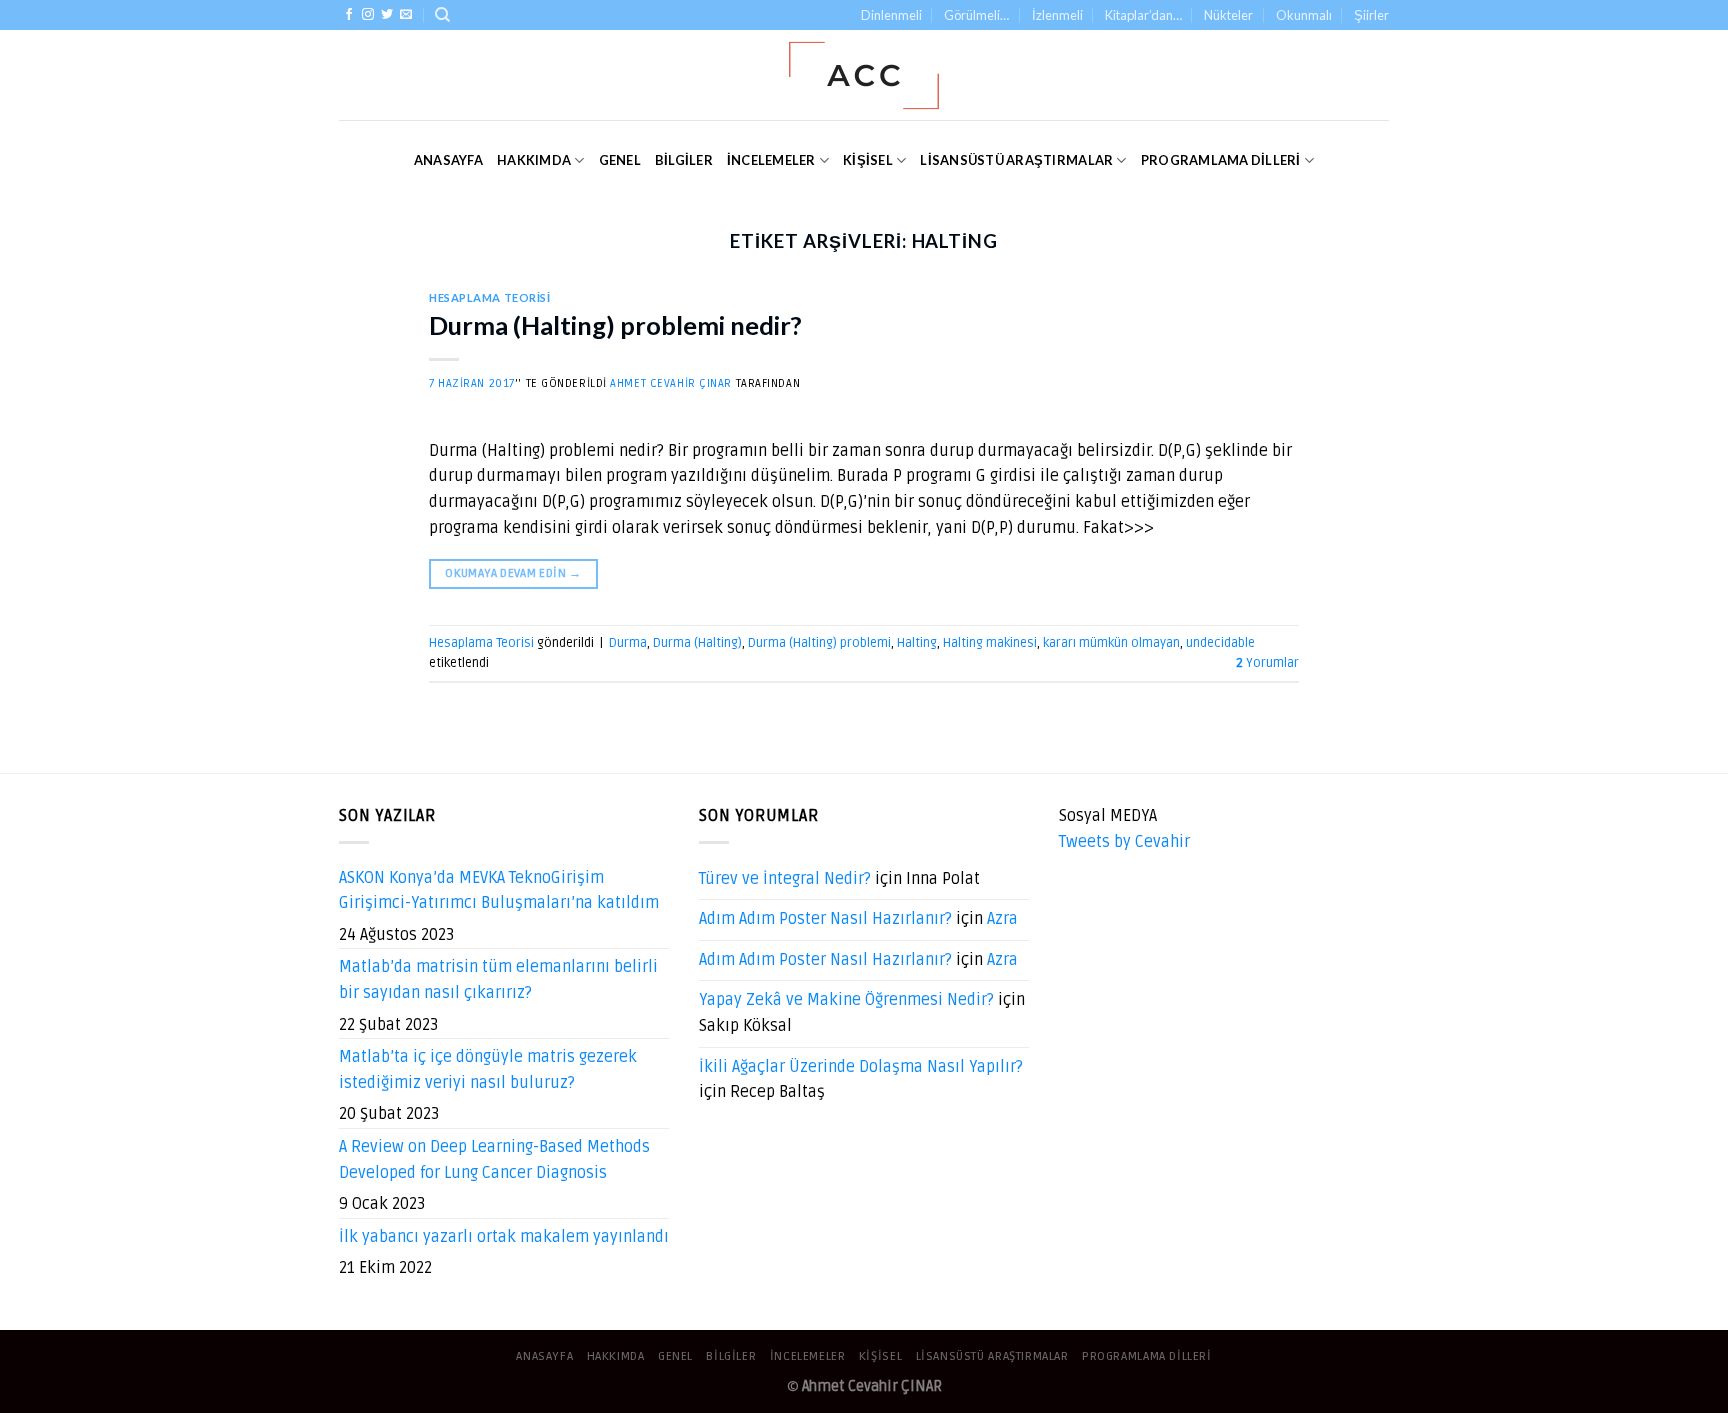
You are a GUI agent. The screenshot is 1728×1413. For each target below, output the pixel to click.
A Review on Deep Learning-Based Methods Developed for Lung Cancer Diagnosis (494, 1160)
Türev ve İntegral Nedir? (785, 879)
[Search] (442, 15)
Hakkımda (534, 160)
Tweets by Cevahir (1124, 842)
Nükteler (1228, 15)
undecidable (1220, 643)
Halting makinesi (990, 643)
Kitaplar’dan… (1143, 15)
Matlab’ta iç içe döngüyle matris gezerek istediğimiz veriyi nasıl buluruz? (488, 1070)
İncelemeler (771, 160)
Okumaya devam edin (513, 573)
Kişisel (868, 160)
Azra (1002, 919)
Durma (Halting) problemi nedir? (615, 325)
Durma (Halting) (697, 643)
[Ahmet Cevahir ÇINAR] (864, 75)
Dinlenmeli (891, 15)
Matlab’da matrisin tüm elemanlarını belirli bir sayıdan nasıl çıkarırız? (498, 980)
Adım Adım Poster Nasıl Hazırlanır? (825, 919)
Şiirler (1371, 15)
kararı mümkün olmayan (1111, 643)
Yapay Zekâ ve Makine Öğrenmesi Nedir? (846, 1000)
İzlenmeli (1057, 15)
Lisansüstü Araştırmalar (1016, 160)
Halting (917, 643)
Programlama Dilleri (1221, 160)
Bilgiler (684, 160)
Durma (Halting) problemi (819, 643)
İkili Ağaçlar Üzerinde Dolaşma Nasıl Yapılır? (861, 1067)
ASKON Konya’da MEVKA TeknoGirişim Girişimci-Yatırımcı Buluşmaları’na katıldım (499, 891)
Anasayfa (448, 160)
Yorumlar (1267, 663)
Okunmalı (1304, 15)
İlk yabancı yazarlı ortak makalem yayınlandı (504, 1237)
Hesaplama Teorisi (490, 297)
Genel (620, 160)
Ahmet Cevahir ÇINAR (671, 383)
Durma (628, 643)
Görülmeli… (976, 15)
